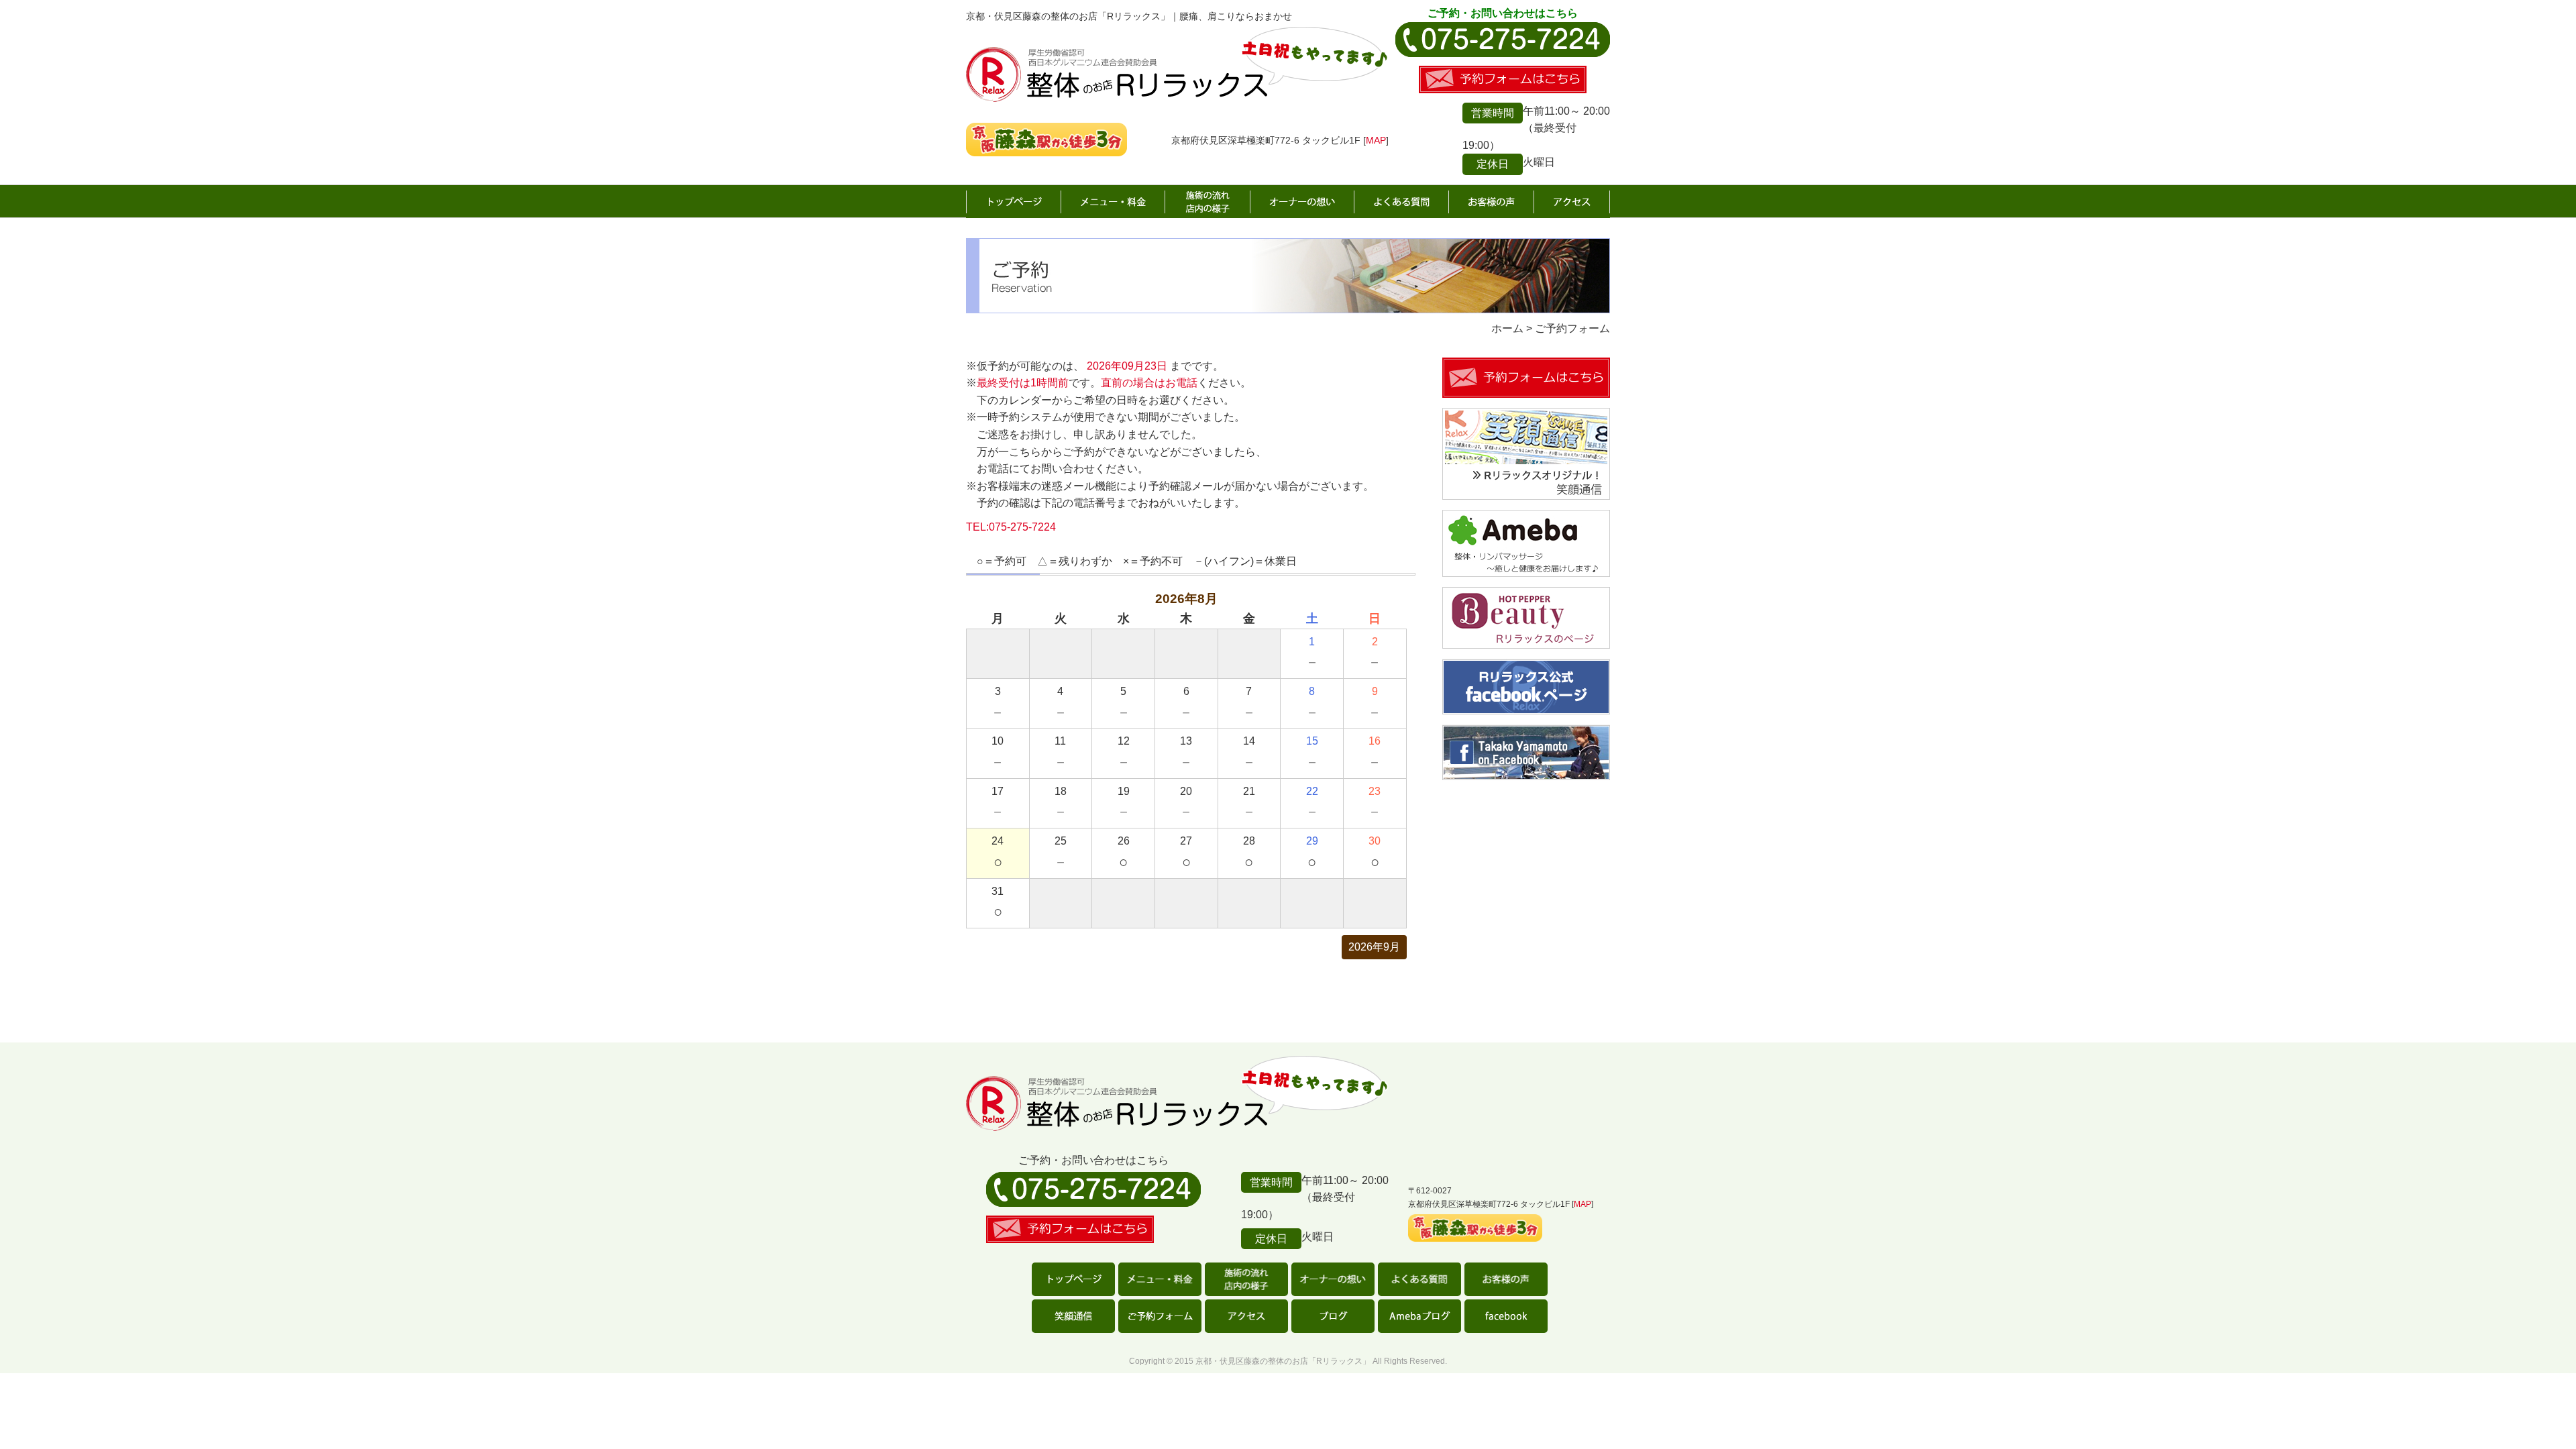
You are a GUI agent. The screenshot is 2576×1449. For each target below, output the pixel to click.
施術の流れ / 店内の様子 (1208, 202)
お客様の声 (1492, 202)
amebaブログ (1419, 1316)
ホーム (1014, 202)
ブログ (1333, 1316)
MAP (1376, 140)
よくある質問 (1402, 202)
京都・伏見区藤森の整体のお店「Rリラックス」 (1283, 1361)
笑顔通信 (1073, 1316)
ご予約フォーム (1160, 1316)
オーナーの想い (1302, 202)
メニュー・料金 (1113, 202)
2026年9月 (1374, 947)
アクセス (1572, 202)
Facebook (1506, 1316)
